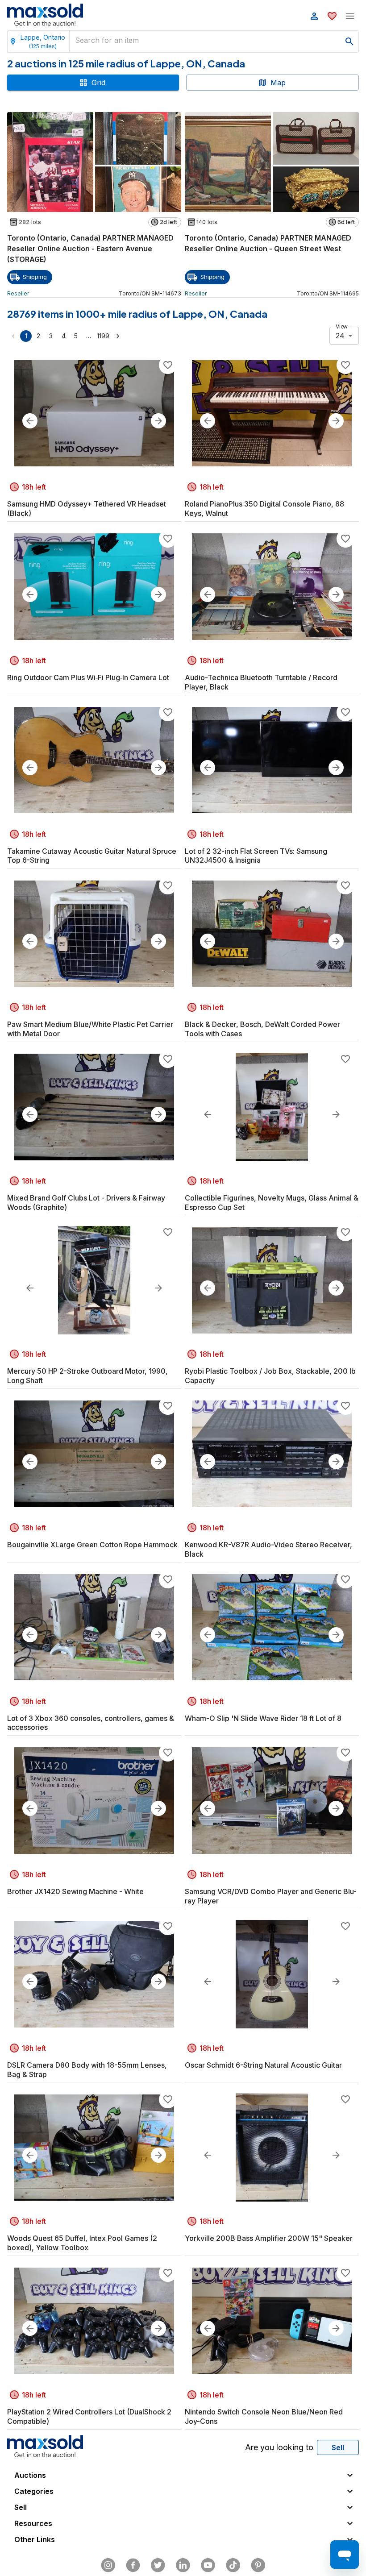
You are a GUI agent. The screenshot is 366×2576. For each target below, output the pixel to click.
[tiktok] (233, 2565)
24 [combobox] (340, 336)
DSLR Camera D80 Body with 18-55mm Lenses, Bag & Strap (87, 2070)
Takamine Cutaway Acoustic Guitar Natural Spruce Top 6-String (92, 856)
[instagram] (108, 2565)
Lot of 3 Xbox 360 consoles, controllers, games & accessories (91, 1723)
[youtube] (208, 2565)
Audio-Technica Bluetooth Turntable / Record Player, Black (261, 682)
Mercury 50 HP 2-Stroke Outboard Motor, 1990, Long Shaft (87, 1376)
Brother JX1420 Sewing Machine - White (75, 1891)
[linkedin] (183, 2565)
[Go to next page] (118, 336)
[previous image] (30, 421)
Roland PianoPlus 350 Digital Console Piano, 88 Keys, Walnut (264, 509)
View (342, 326)
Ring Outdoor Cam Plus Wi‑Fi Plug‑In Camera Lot (88, 677)
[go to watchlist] (332, 16)
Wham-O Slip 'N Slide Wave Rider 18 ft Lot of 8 (263, 1718)
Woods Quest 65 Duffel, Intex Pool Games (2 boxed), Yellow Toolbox (82, 2243)
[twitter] (158, 2565)
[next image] (158, 421)
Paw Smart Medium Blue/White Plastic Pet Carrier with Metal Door (90, 1029)
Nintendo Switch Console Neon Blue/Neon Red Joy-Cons (264, 2416)
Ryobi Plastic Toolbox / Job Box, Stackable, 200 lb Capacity (270, 1376)
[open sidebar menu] (350, 16)
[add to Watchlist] (168, 365)
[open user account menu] (314, 16)
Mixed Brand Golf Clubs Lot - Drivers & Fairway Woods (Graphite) (86, 1203)
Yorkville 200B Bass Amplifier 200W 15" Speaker (269, 2238)
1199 (103, 336)
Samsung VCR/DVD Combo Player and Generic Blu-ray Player (271, 1896)
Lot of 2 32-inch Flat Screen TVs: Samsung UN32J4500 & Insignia (256, 856)
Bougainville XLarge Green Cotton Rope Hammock (92, 1545)
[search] (349, 42)
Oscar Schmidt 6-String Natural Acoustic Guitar (263, 2065)
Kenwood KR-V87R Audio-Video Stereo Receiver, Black (268, 1549)
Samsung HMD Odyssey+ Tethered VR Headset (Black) (87, 509)
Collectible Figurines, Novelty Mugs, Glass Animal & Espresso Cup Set (272, 1203)
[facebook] (133, 2565)
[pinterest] (258, 2565)
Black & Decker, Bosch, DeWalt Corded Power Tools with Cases (262, 1029)
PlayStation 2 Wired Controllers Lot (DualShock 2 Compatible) (89, 2416)
